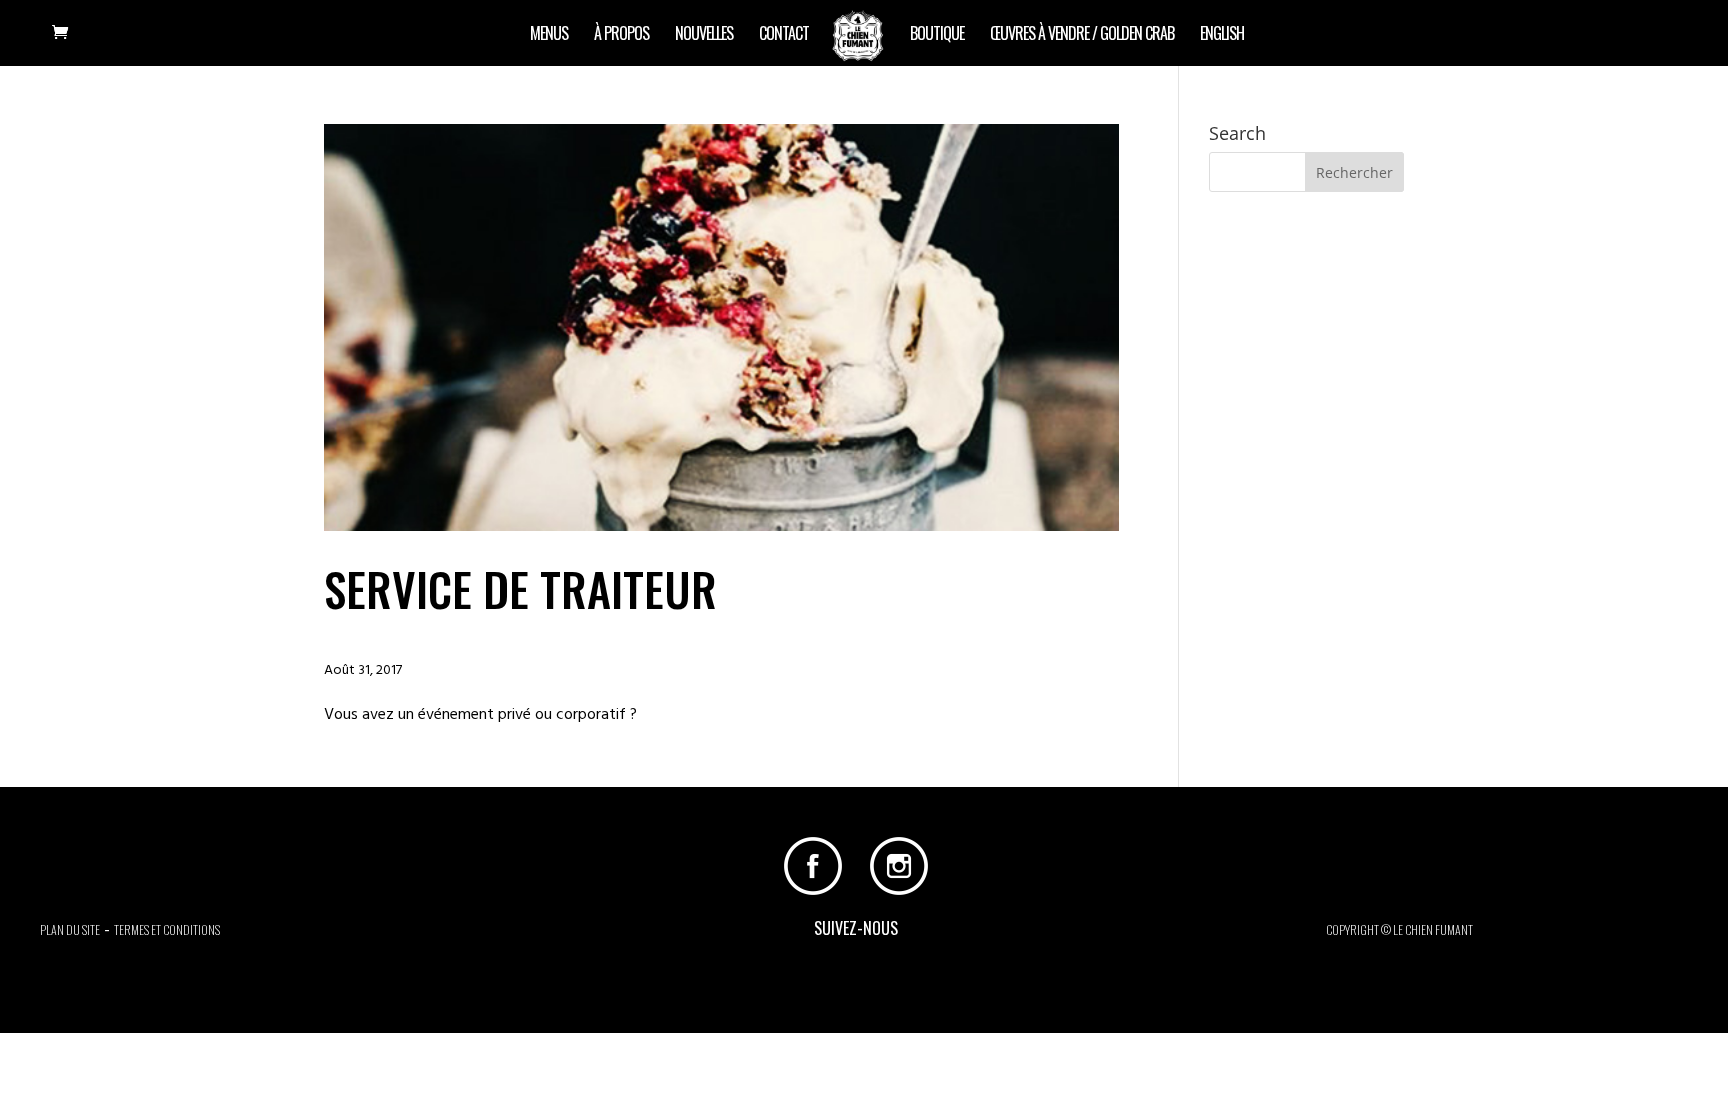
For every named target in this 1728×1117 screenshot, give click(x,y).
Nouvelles (704, 35)
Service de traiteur (520, 588)
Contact (784, 35)
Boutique (937, 35)
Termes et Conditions (167, 929)
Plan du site (70, 929)
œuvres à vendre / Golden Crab (1082, 35)
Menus (549, 35)
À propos (621, 35)
